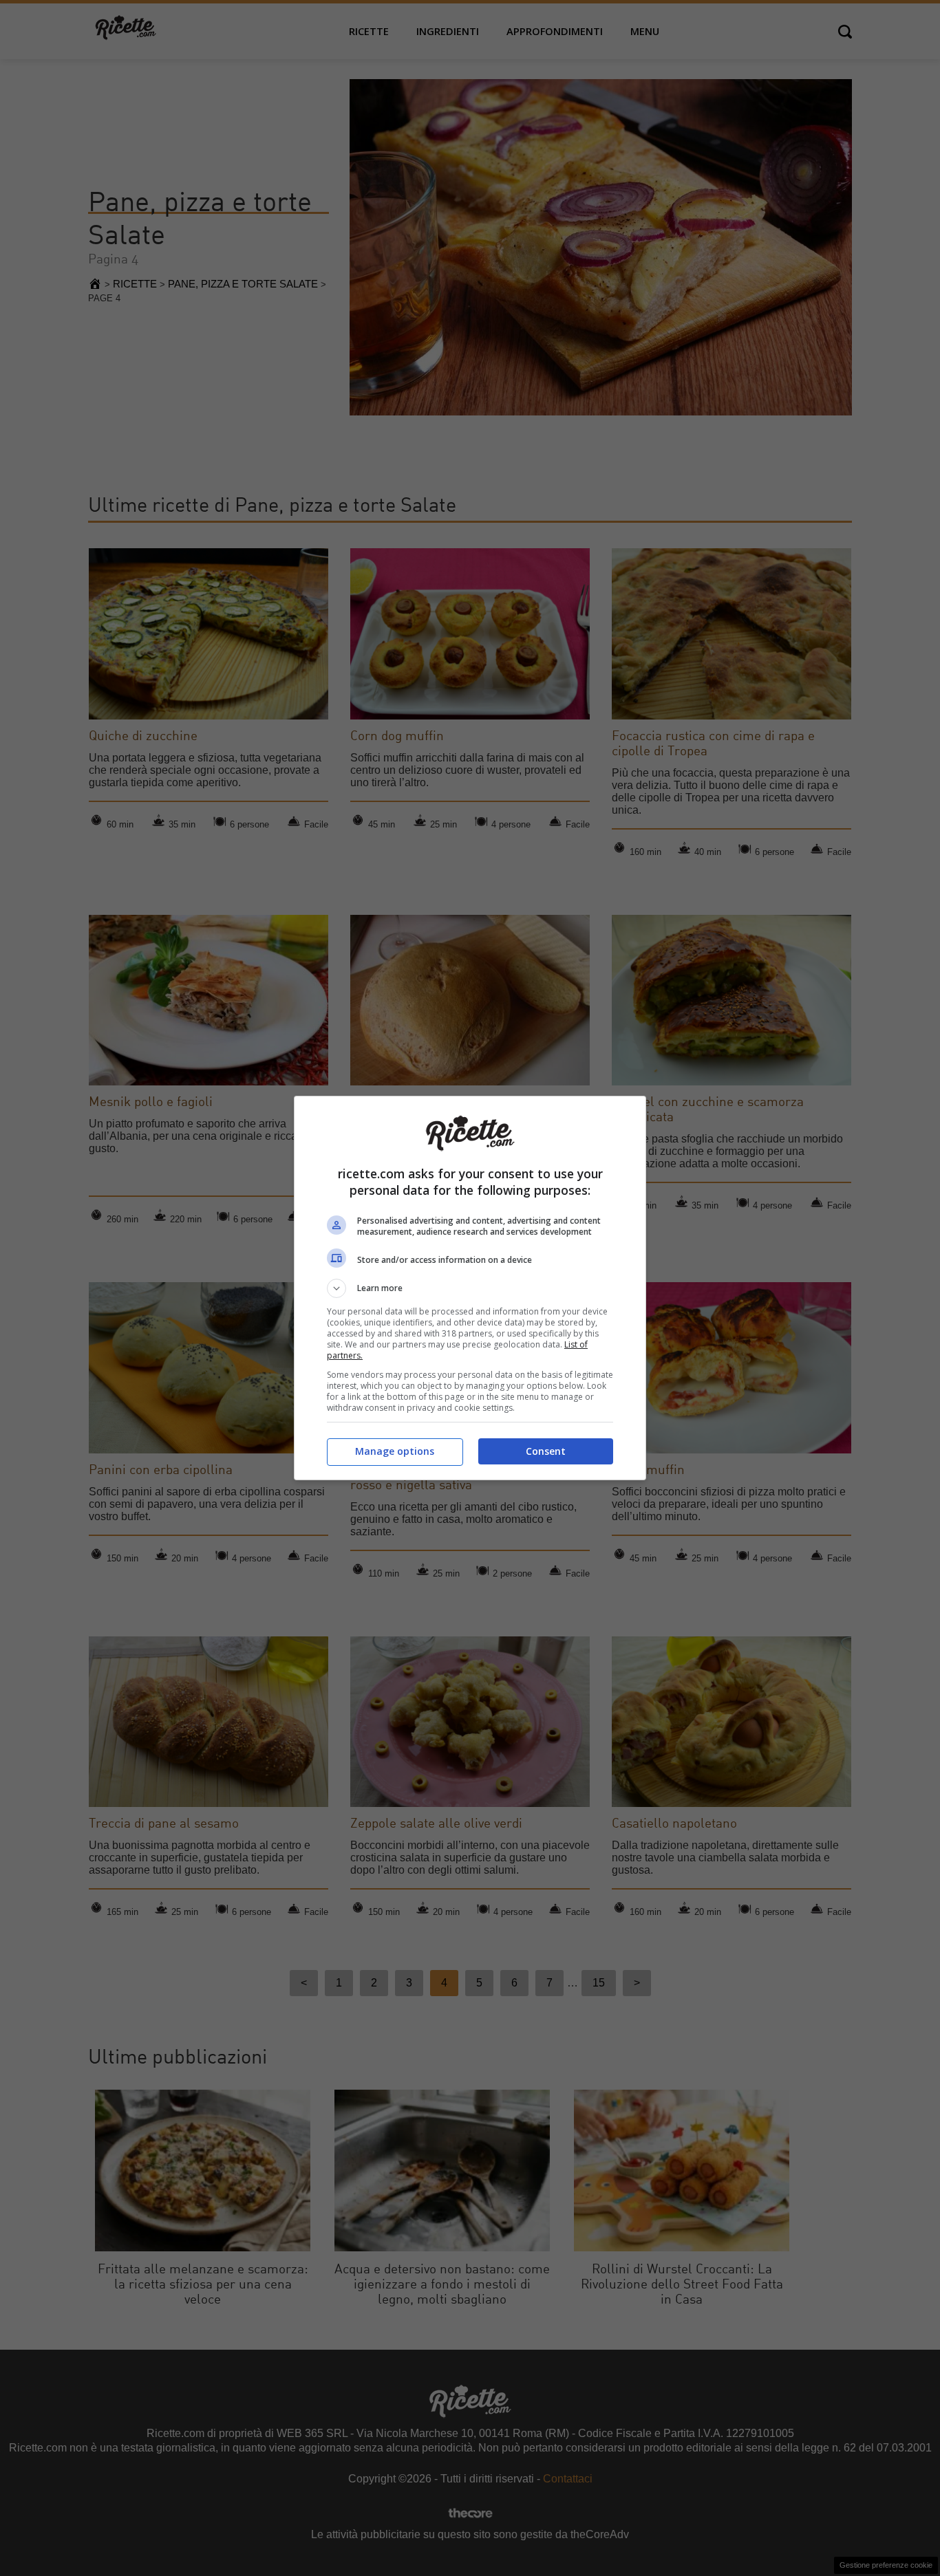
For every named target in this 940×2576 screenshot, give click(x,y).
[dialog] (470, 1288)
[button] (470, 1288)
